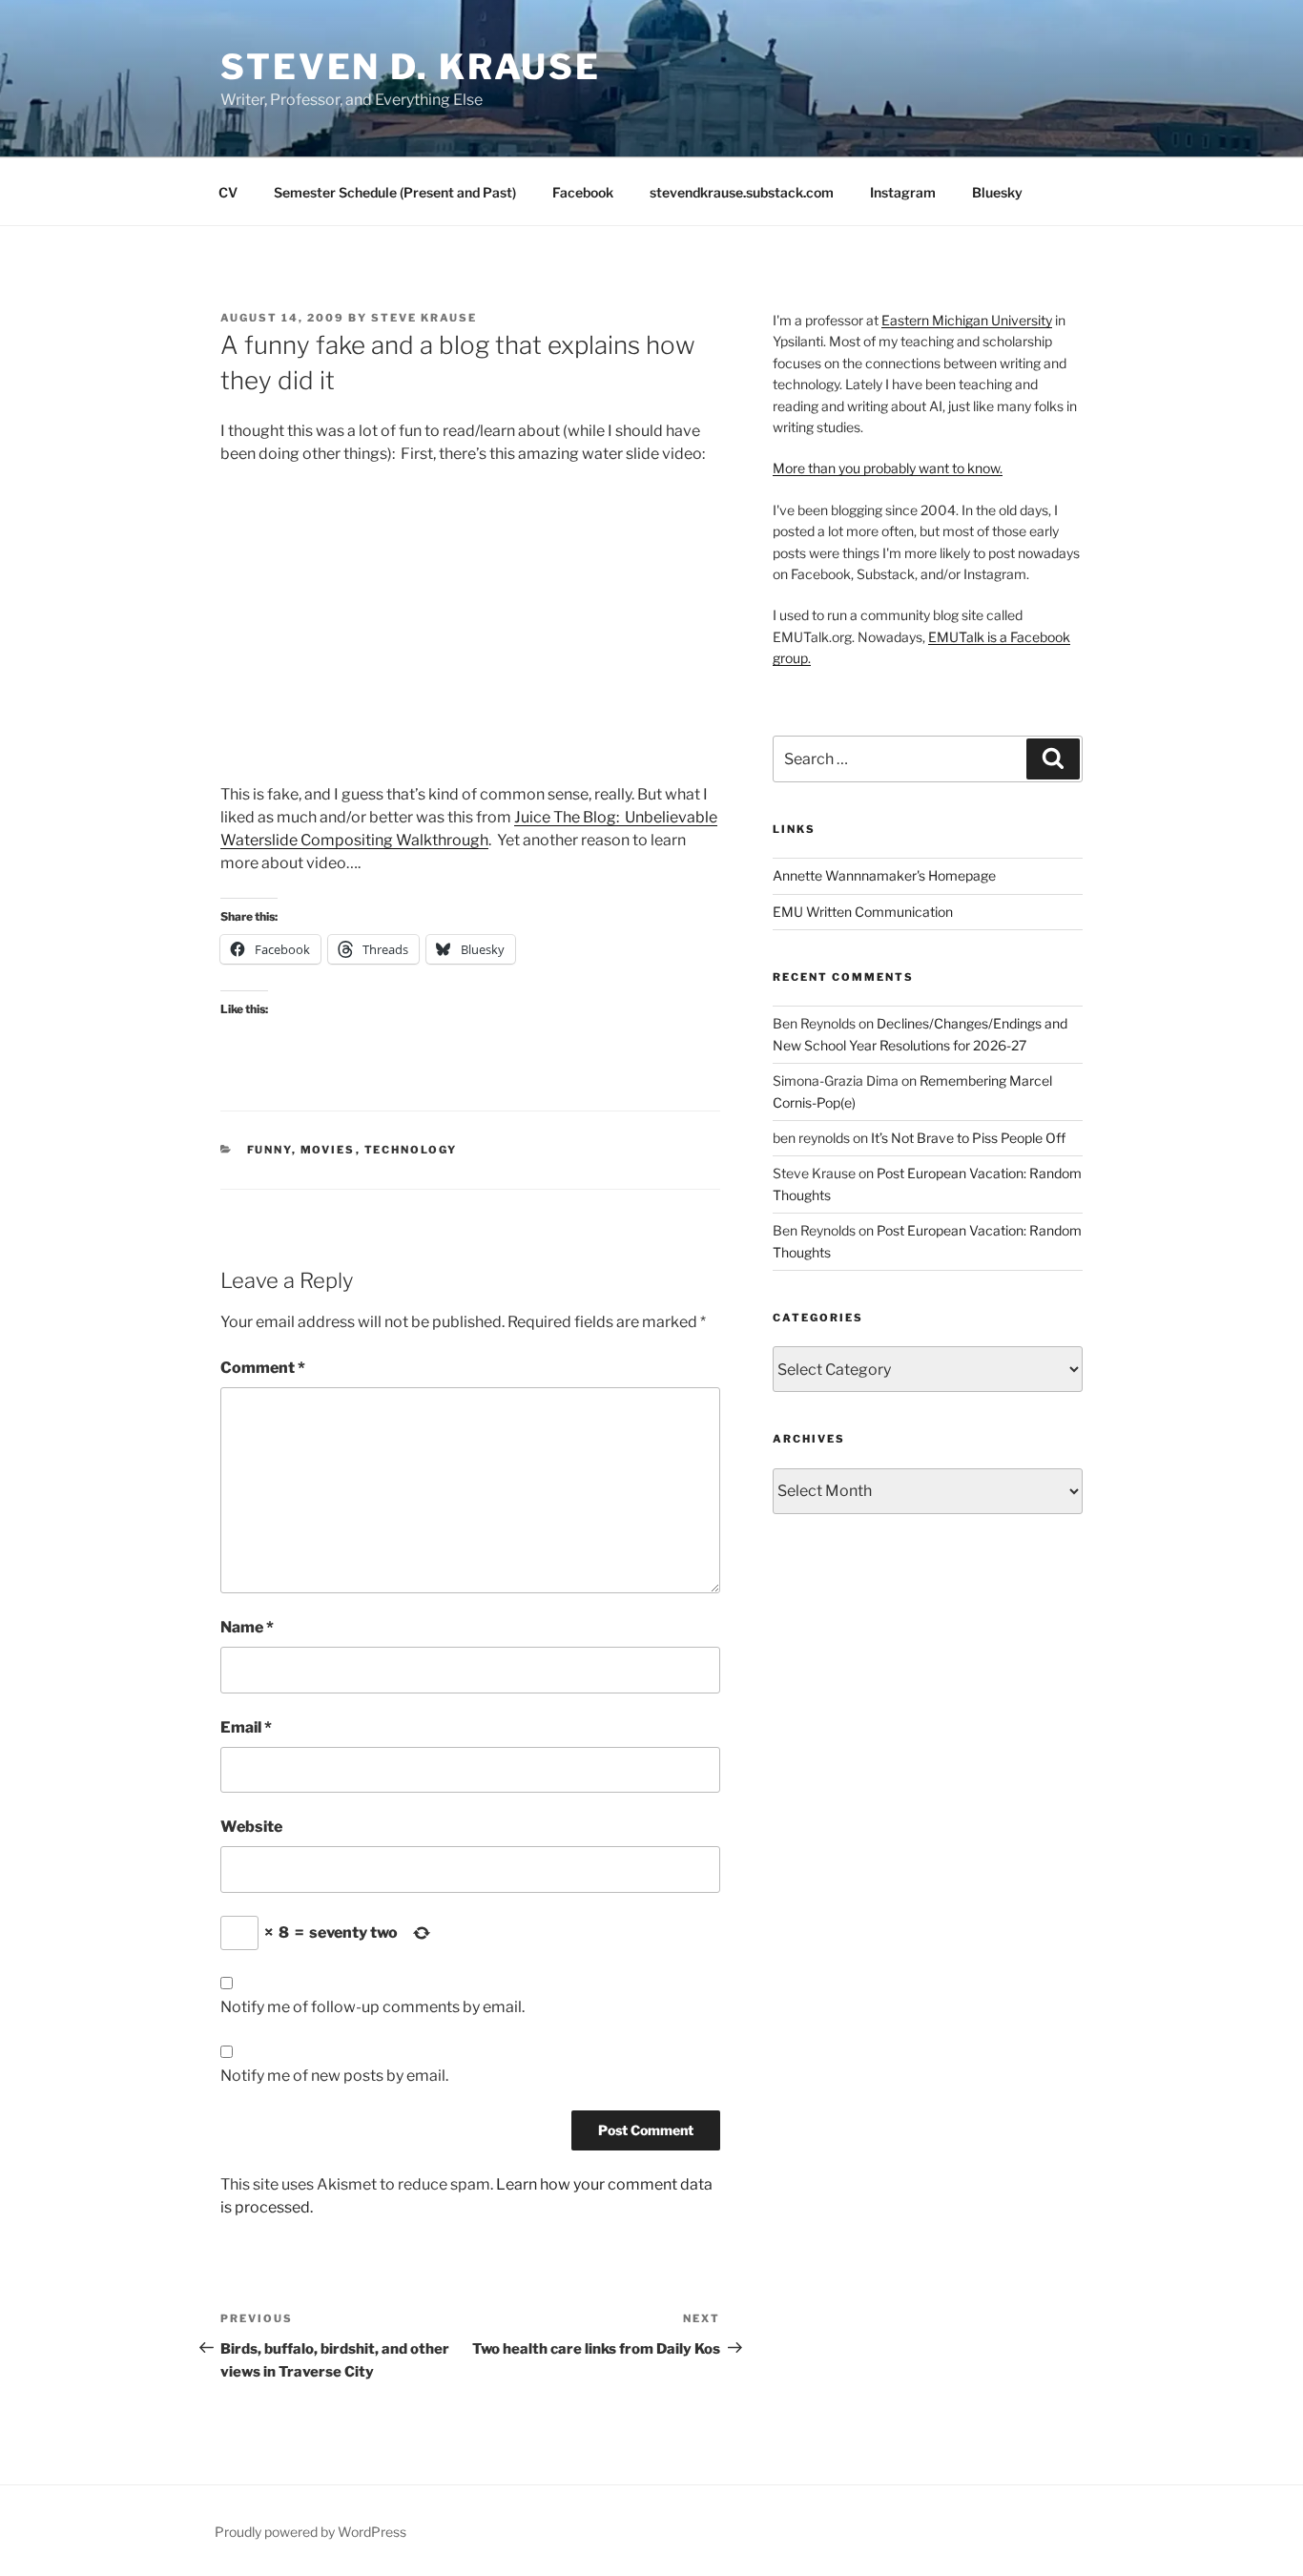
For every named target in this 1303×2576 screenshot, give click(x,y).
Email (246, 1727)
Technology (411, 1150)
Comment (263, 1368)
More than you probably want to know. (888, 468)
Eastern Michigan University (967, 320)
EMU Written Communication (863, 912)
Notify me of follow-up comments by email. (372, 2007)
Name (247, 1627)
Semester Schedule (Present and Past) (395, 192)
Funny (269, 1150)
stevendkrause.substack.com (742, 192)
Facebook (583, 192)
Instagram (903, 192)
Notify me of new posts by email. (334, 2076)
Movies (328, 1150)
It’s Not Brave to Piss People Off (968, 1138)
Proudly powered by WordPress (310, 2532)
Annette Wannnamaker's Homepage (884, 875)
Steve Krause (424, 318)
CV (228, 192)
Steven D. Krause (411, 67)
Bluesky (997, 192)
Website (251, 1827)
